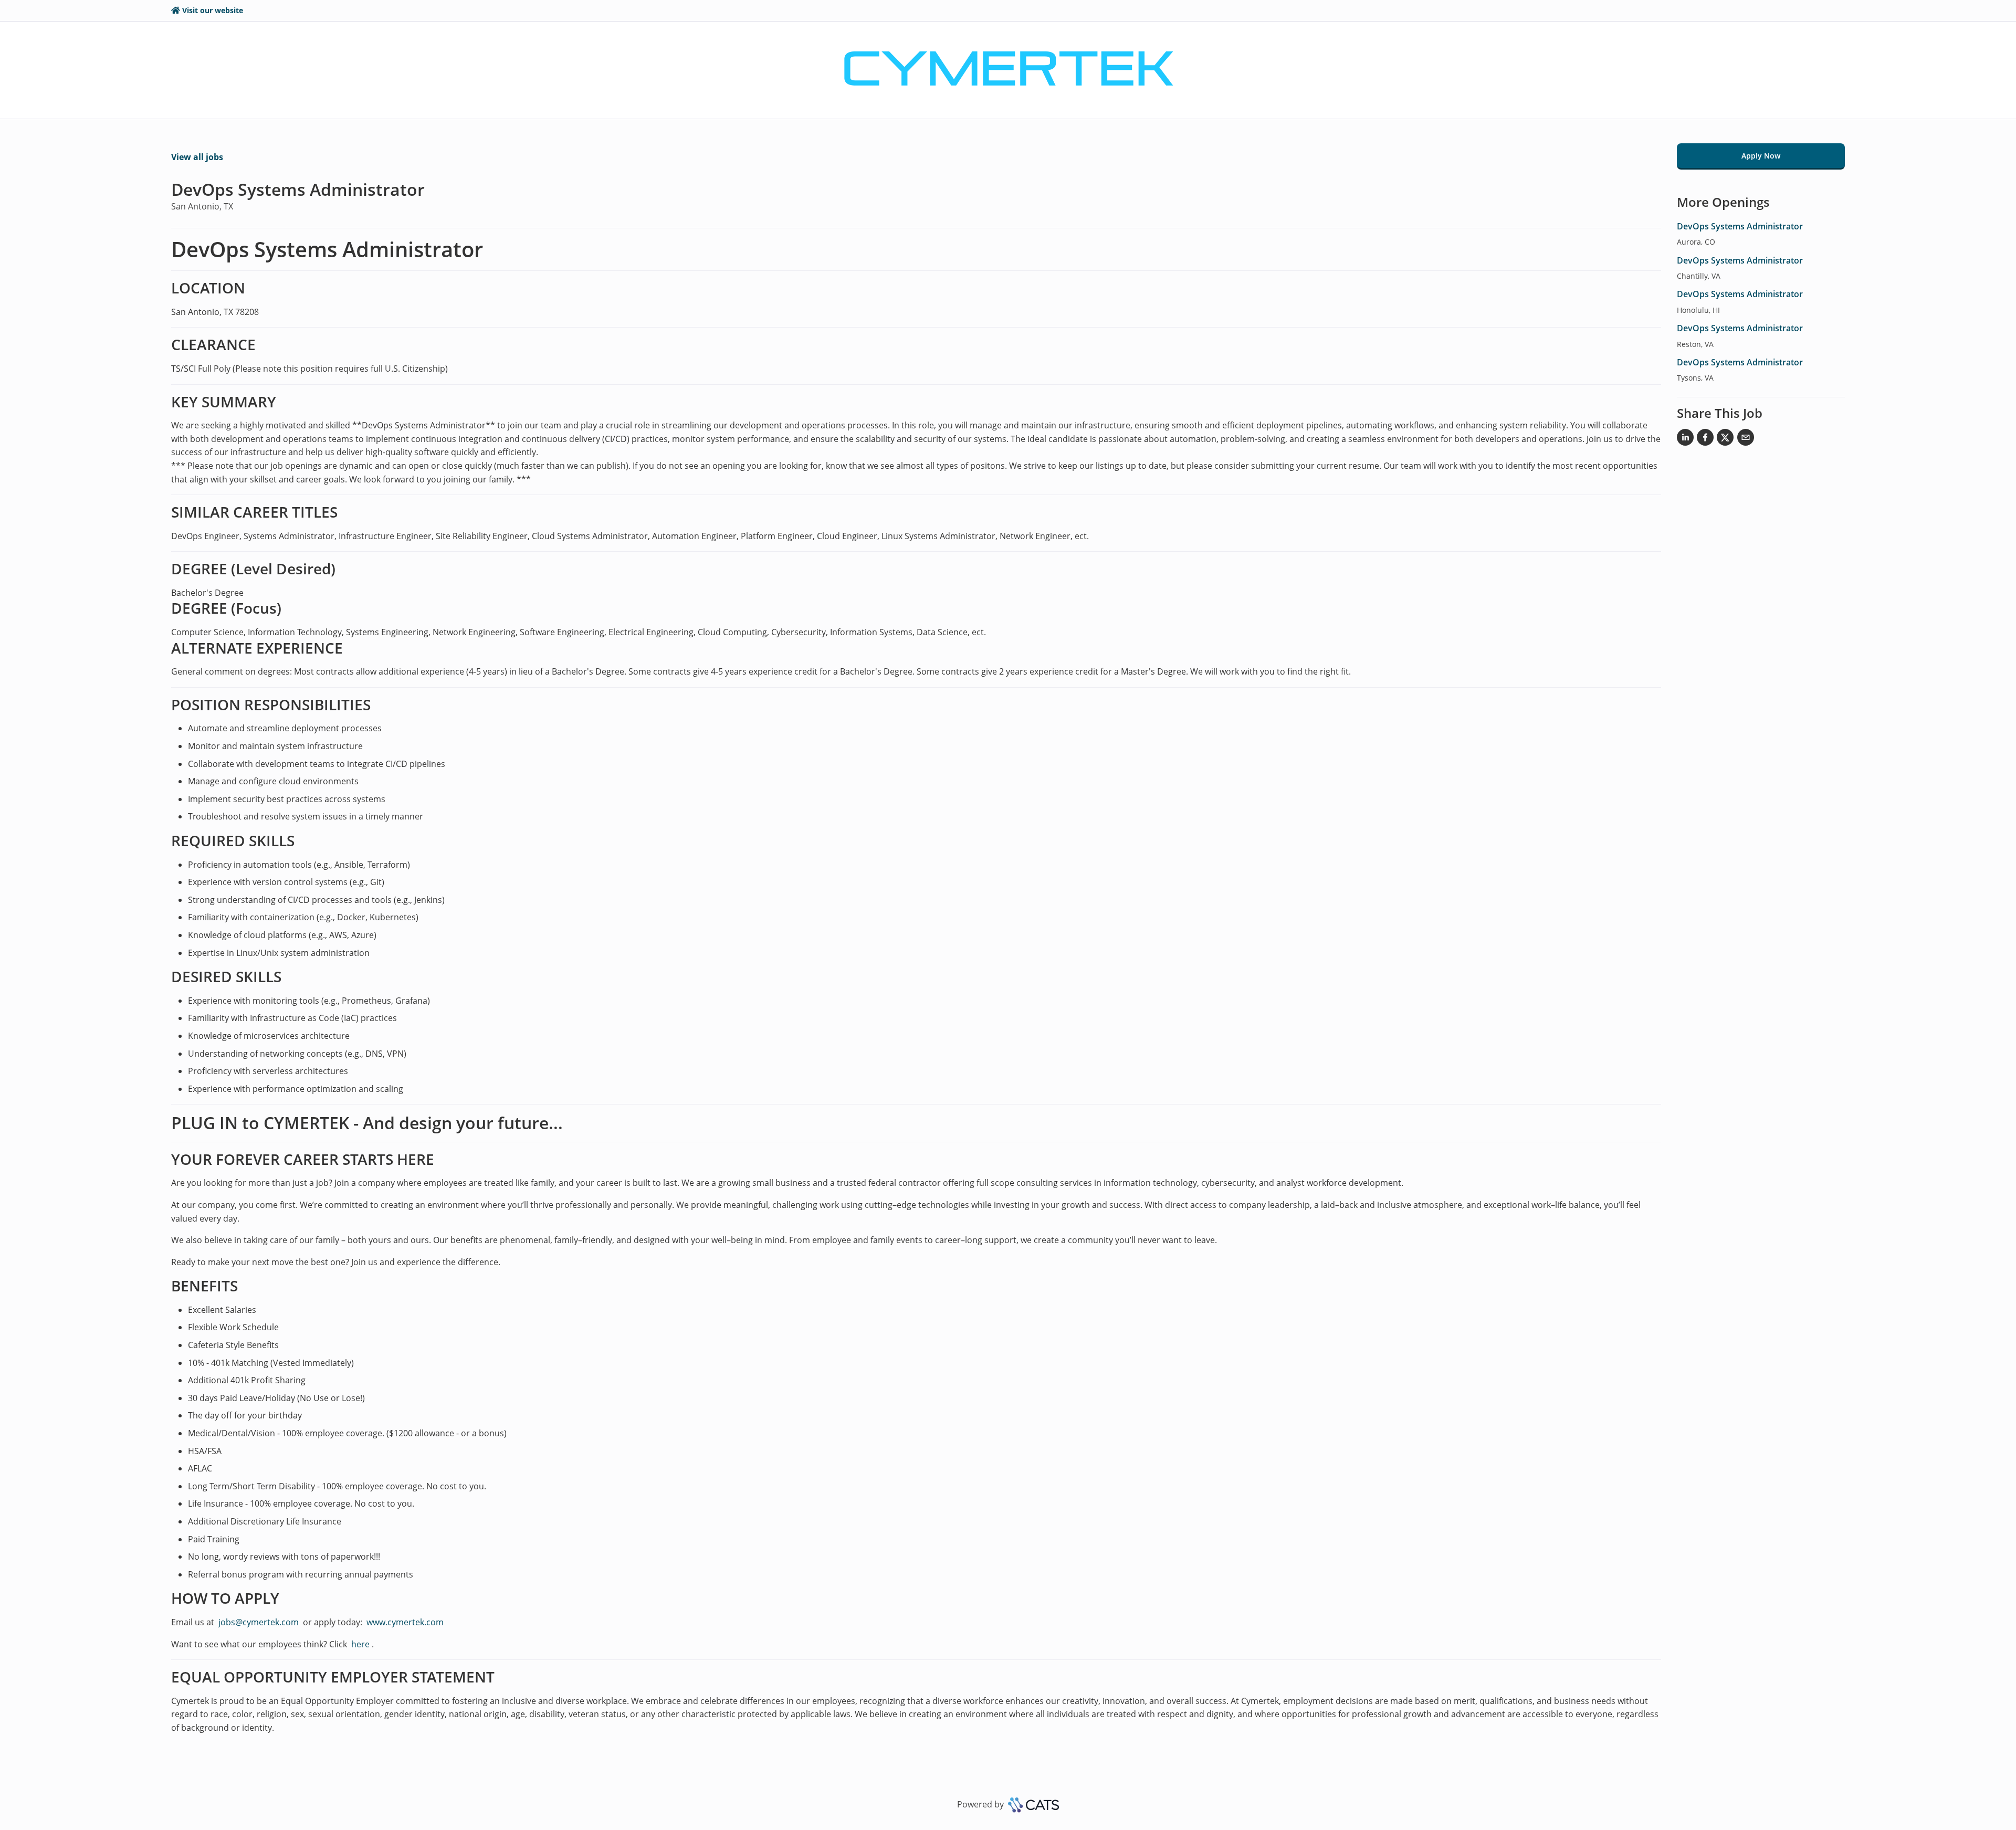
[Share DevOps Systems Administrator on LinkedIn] (1685, 439)
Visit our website (213, 10)
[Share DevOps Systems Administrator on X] (1725, 439)
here (359, 1644)
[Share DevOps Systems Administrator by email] (1746, 439)
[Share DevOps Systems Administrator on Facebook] (1705, 439)
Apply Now (1761, 156)
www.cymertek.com (405, 1622)
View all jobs (197, 157)
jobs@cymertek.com (259, 1622)
